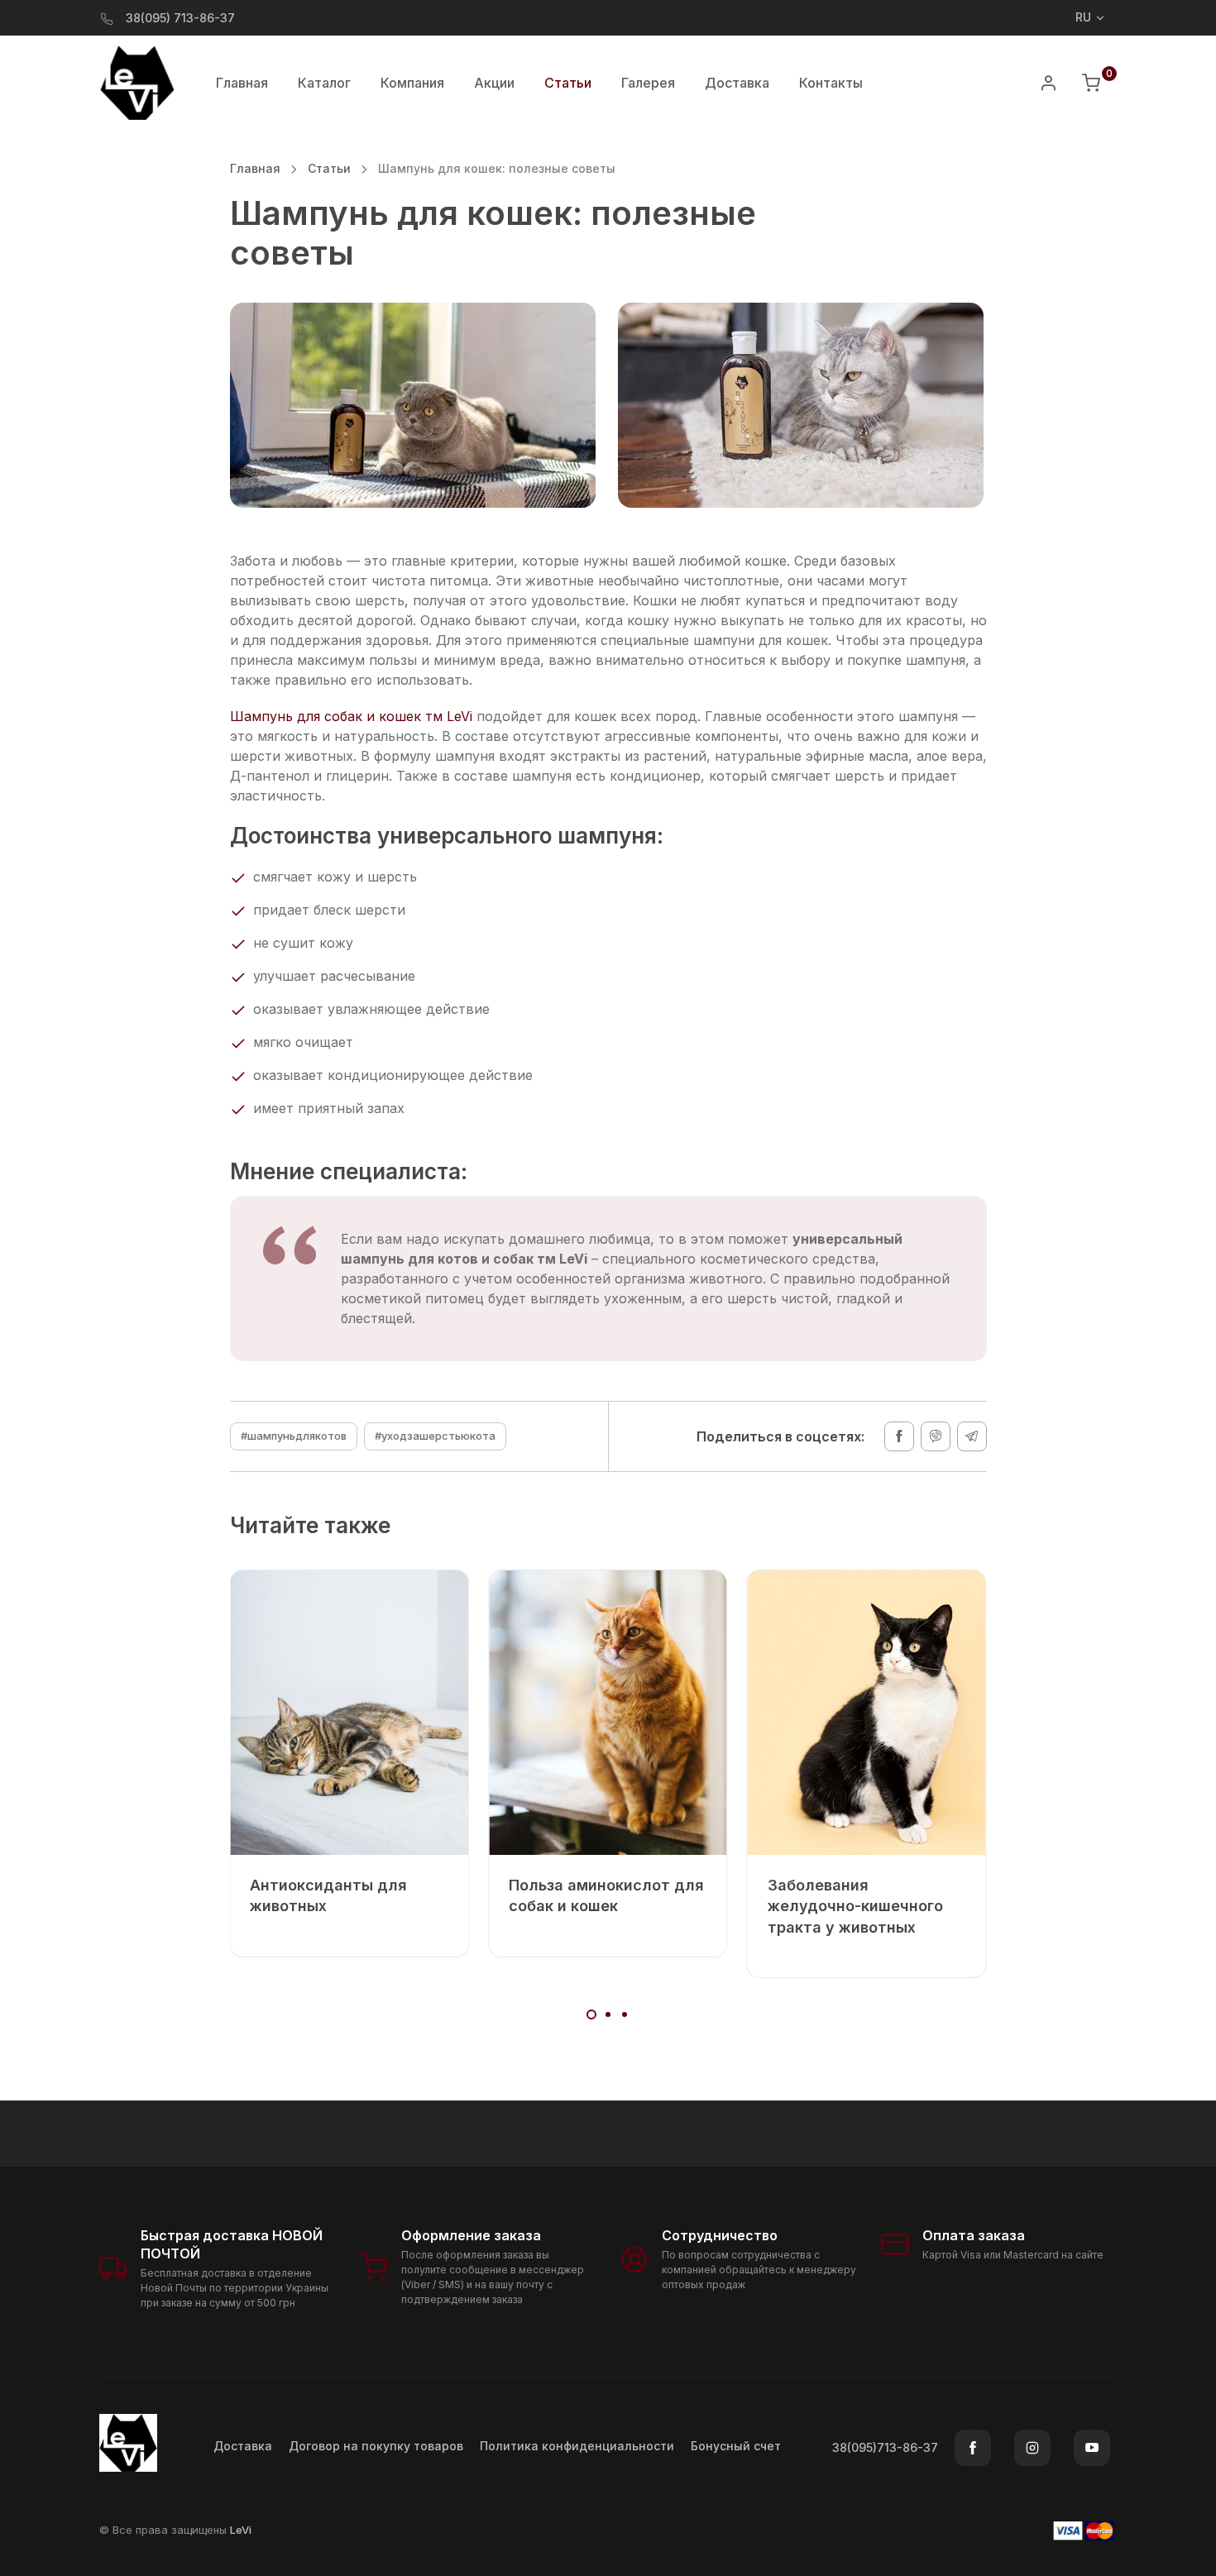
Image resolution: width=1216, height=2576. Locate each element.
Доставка (737, 83)
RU (1083, 17)
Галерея (648, 83)
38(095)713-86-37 (885, 2447)
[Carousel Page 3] (625, 2014)
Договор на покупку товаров (376, 2446)
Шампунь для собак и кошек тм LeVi (351, 716)
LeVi (241, 2530)
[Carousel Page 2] (608, 2014)
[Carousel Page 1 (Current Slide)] (591, 2014)
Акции (494, 83)
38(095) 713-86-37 (180, 18)
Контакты (831, 83)
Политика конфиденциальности (577, 2446)
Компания (412, 83)
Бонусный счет (736, 2446)
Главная (242, 83)
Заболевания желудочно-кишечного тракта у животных (855, 1906)
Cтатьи (568, 83)
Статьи (329, 168)
